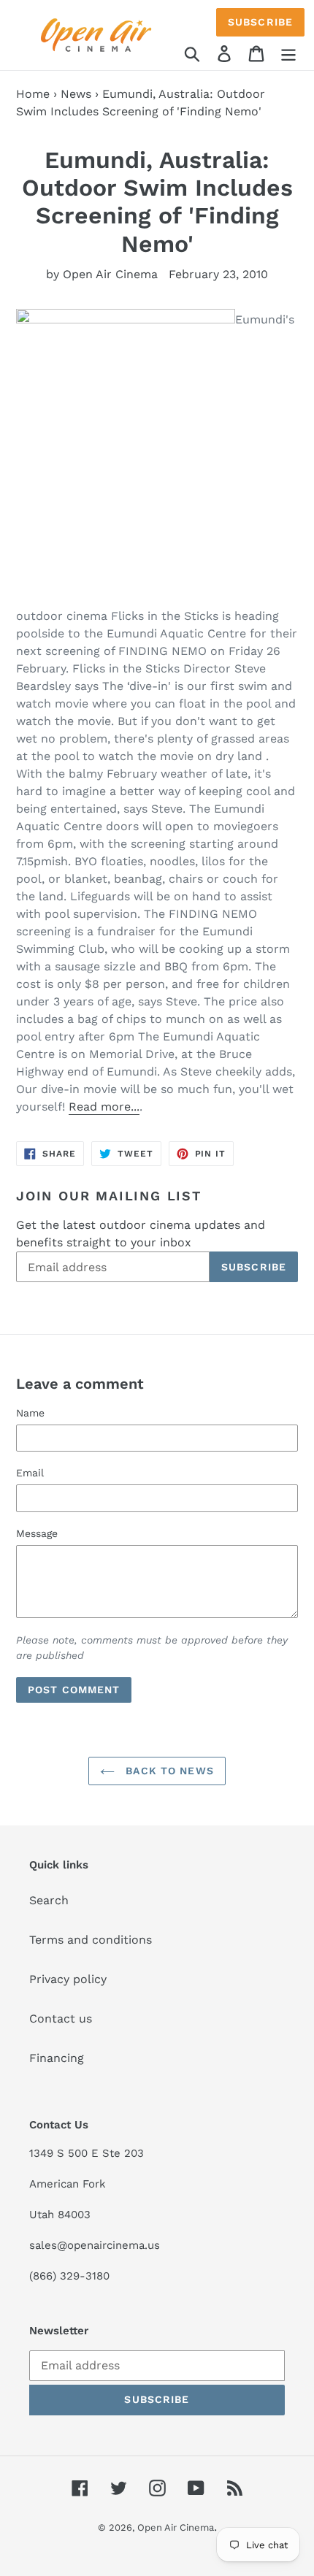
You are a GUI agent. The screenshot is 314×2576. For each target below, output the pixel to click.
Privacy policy (68, 1979)
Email (30, 1473)
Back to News (168, 1771)
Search (49, 1900)
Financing (57, 2058)
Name (30, 1413)
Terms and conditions (91, 1940)
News (76, 94)
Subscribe (260, 22)
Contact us (61, 2019)
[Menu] (288, 53)
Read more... (104, 1107)
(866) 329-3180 (69, 2276)
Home (33, 94)
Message (37, 1533)
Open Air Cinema (176, 2527)
